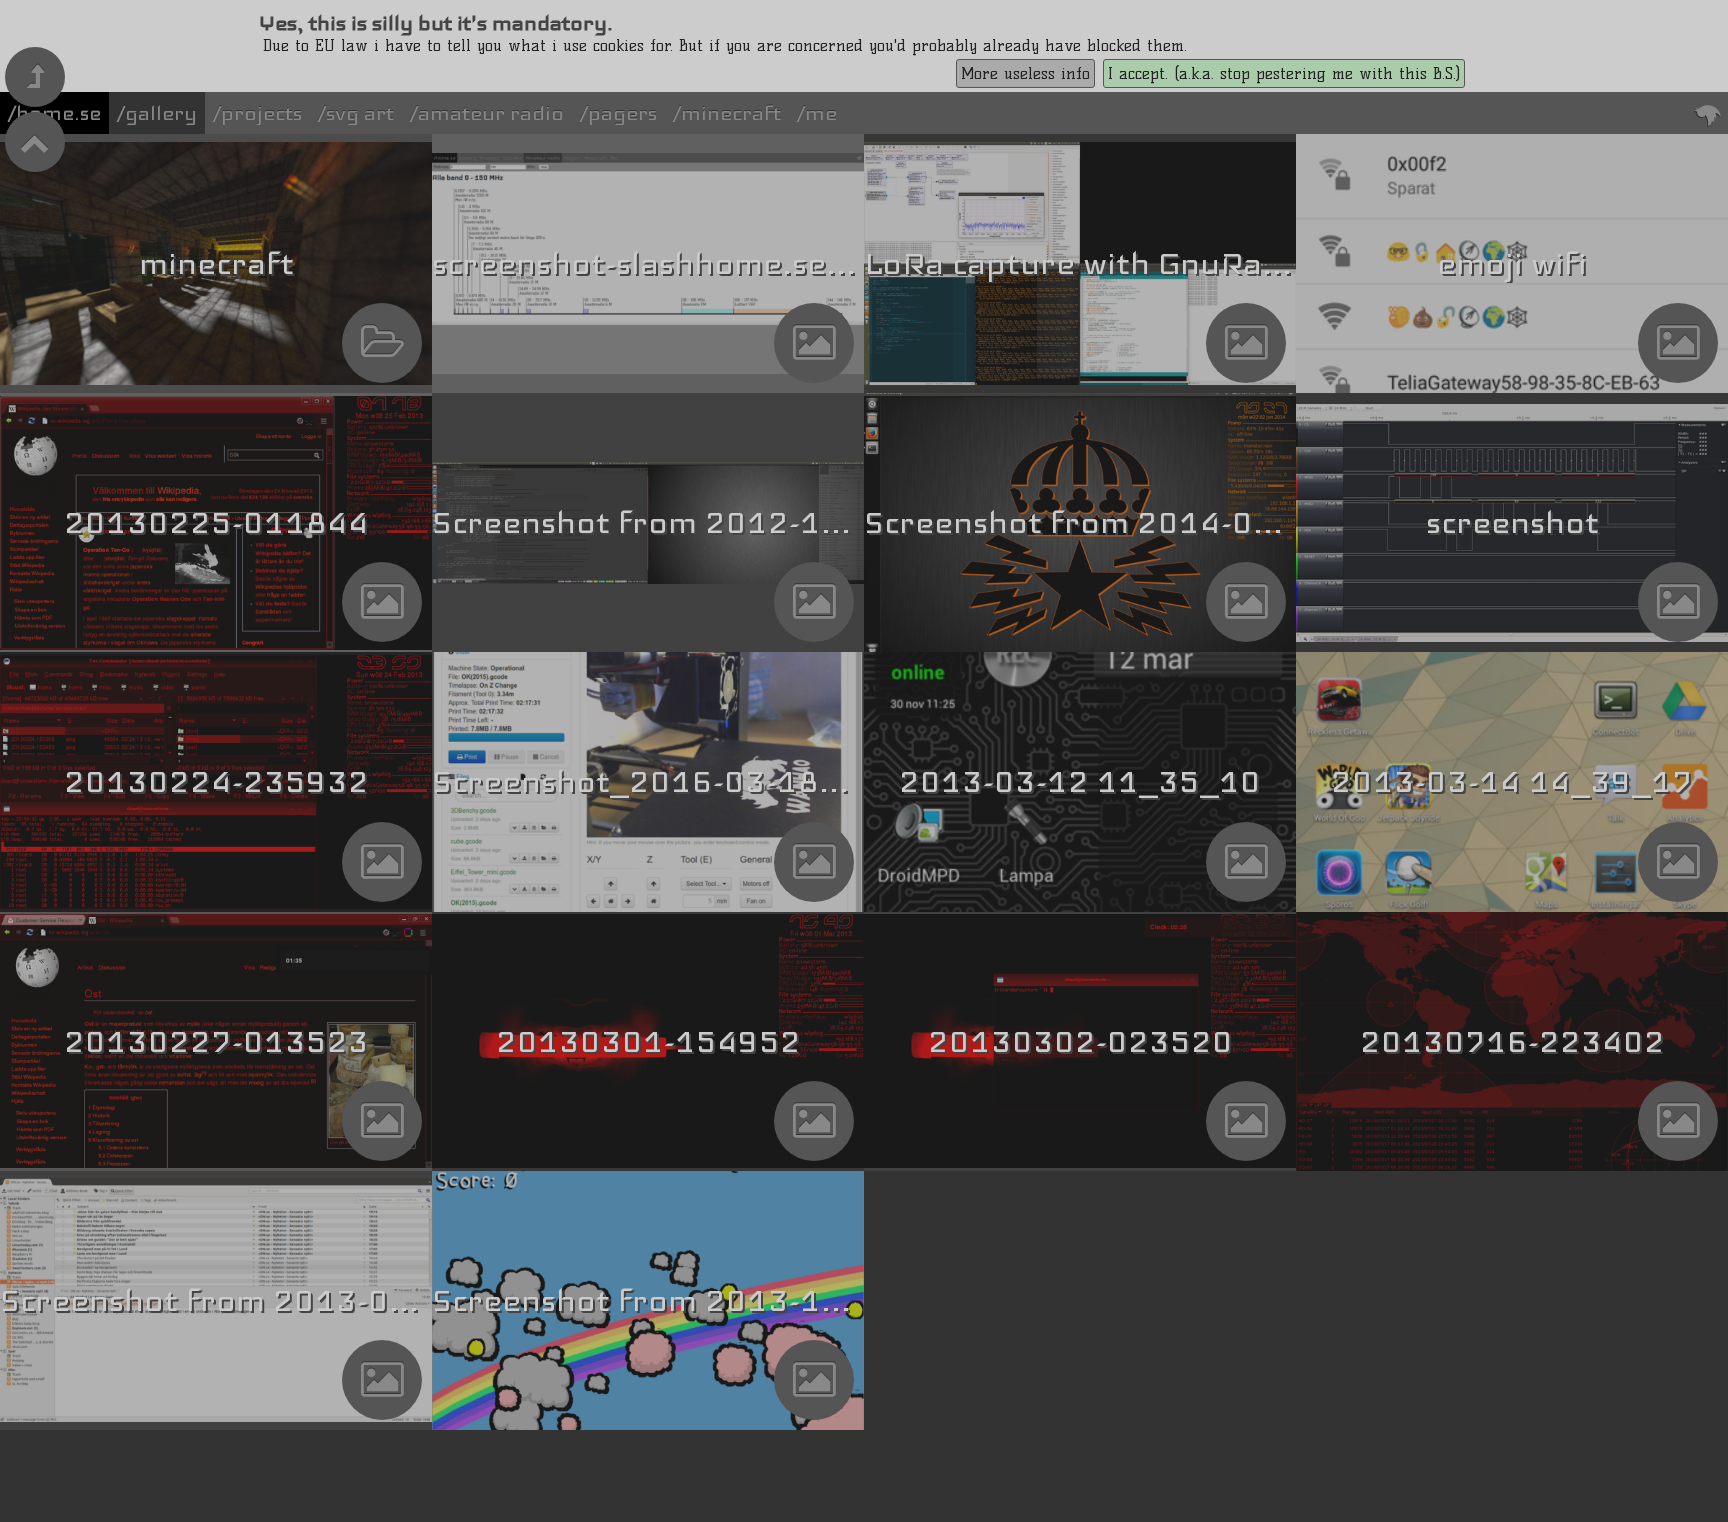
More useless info (1025, 73)
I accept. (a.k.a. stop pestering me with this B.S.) (1284, 73)
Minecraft (731, 113)
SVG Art (360, 113)
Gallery (161, 113)
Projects (261, 113)
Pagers (622, 113)
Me (821, 113)
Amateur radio (491, 113)
